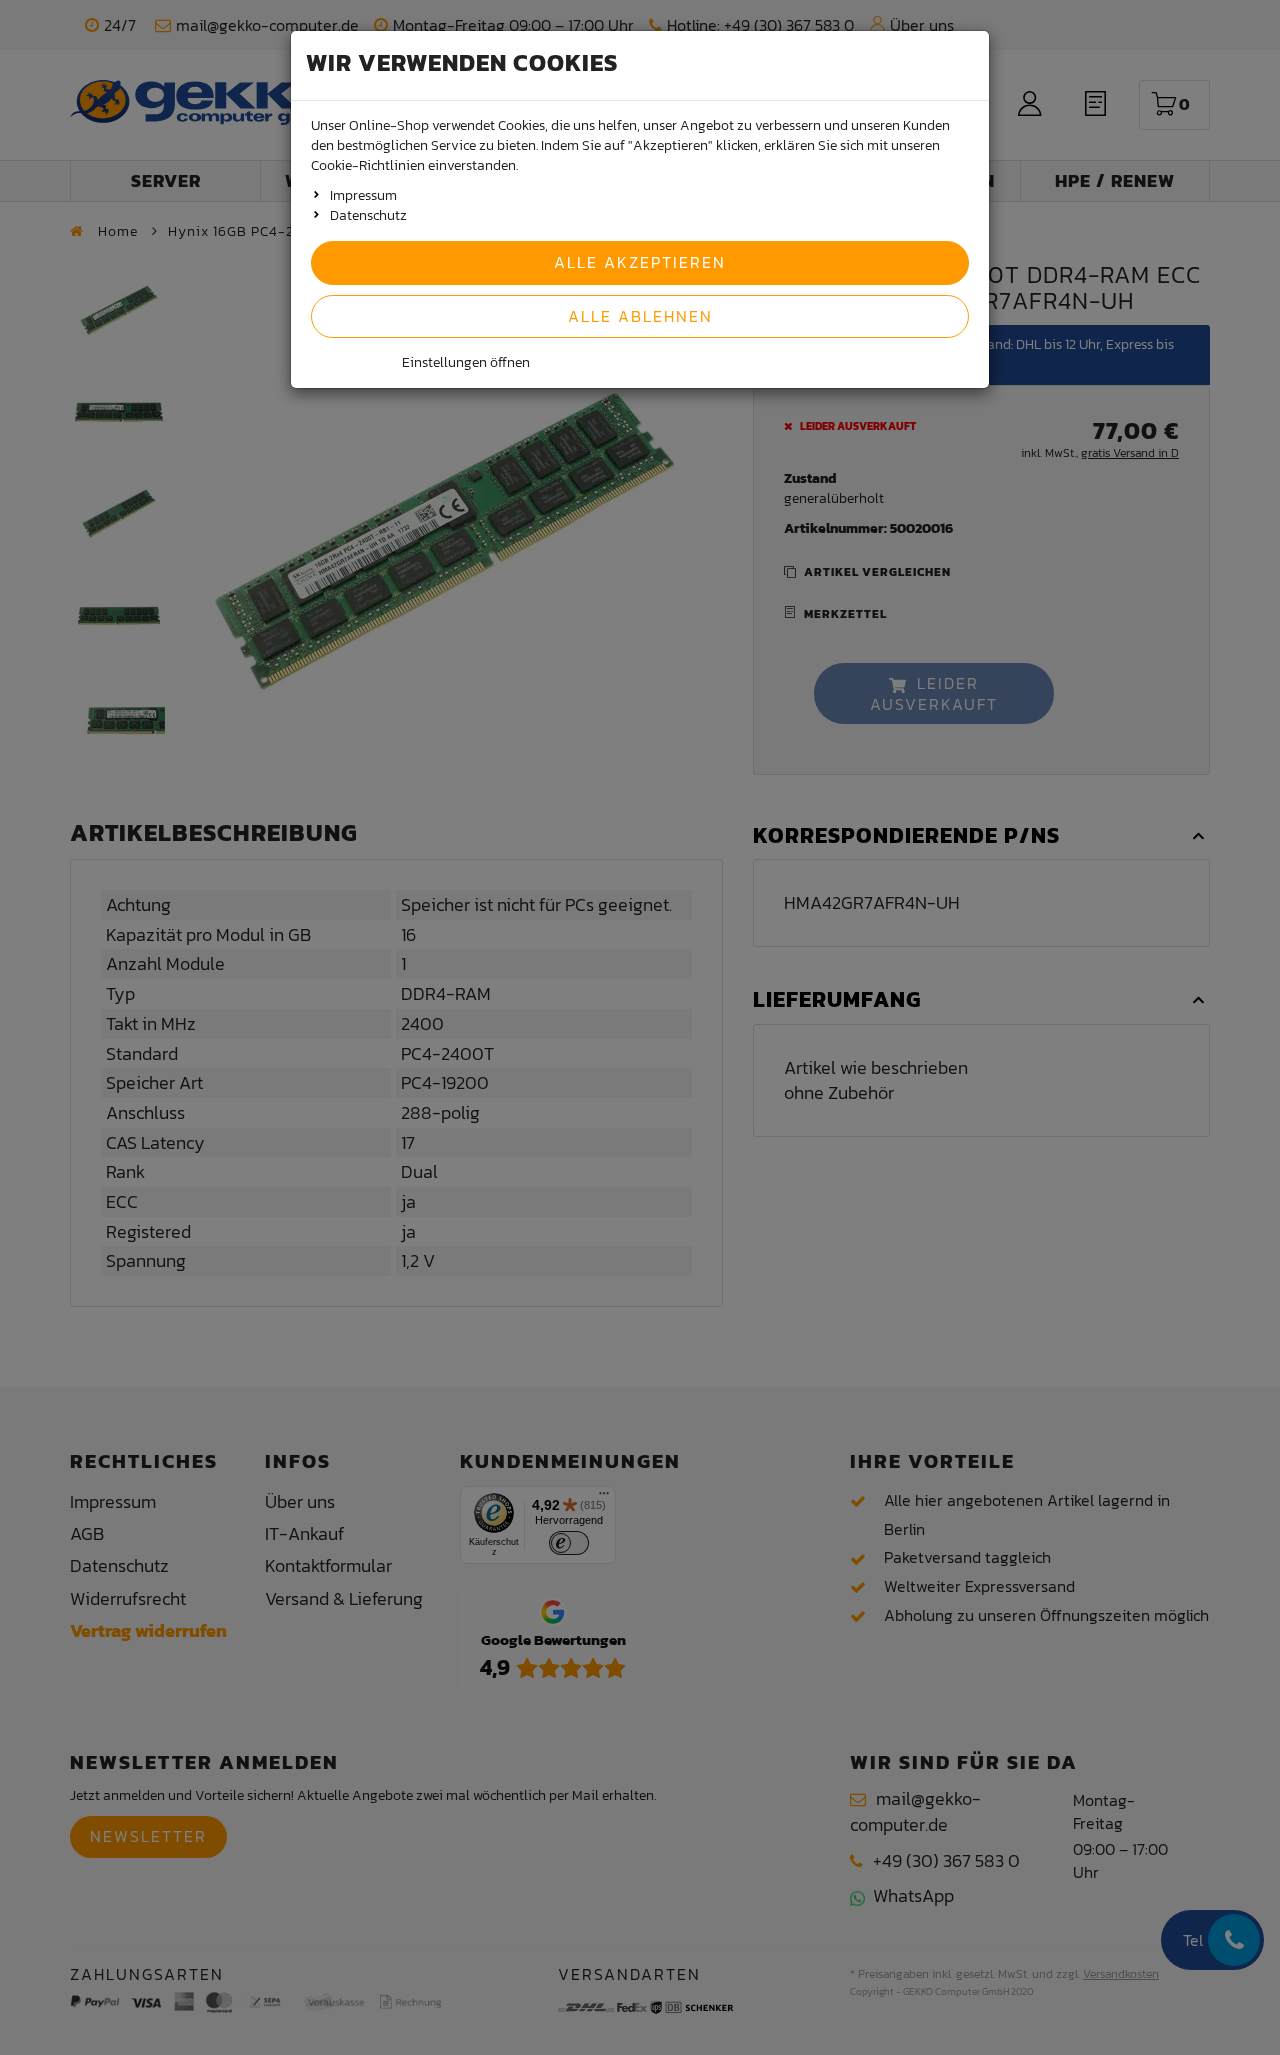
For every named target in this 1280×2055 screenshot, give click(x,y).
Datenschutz (368, 215)
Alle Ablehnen (640, 316)
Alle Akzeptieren (640, 262)
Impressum (363, 195)
